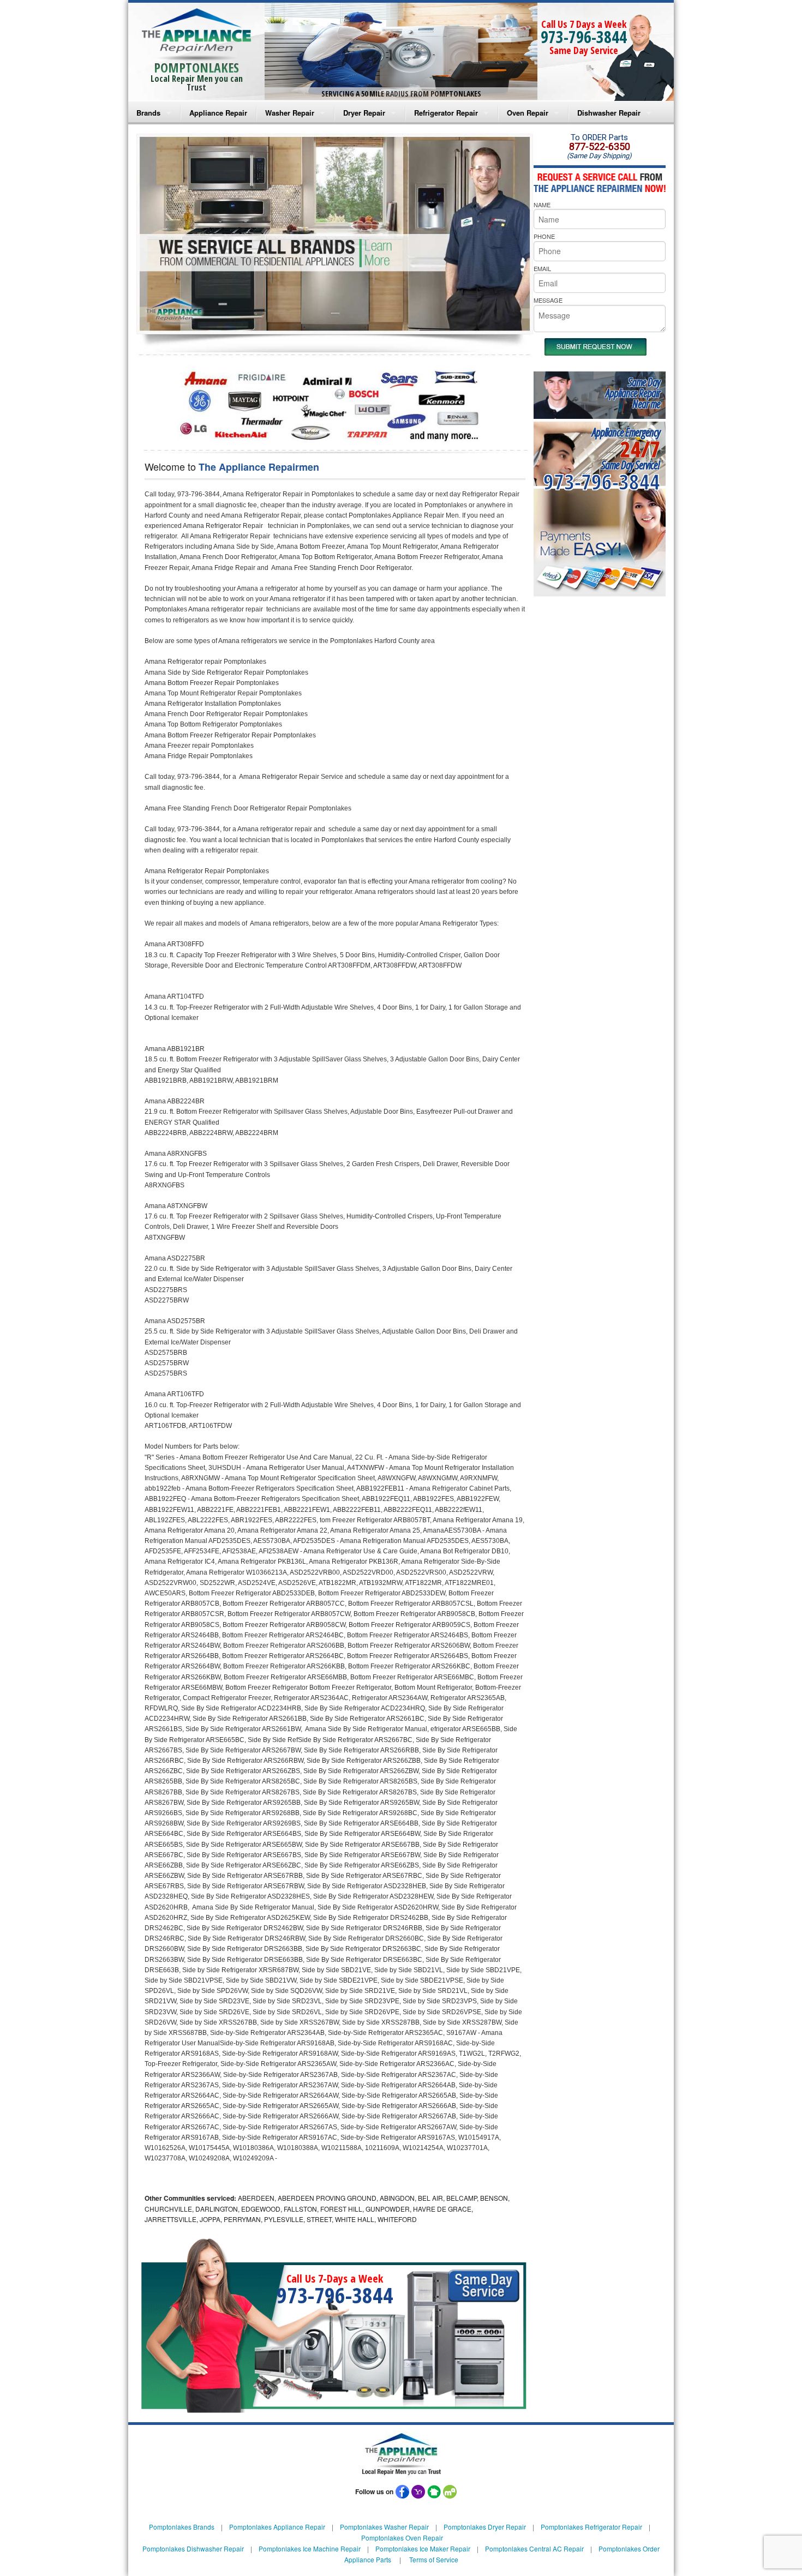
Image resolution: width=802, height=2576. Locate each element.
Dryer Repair (364, 113)
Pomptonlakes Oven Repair (402, 2538)
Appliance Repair (218, 113)
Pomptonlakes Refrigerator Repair (591, 2527)
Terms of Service (434, 2559)
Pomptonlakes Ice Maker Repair (423, 2548)
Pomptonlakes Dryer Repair (485, 2527)
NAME (542, 205)
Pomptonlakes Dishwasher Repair (193, 2548)
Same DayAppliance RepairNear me (633, 393)
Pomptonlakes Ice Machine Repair (310, 2548)
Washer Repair (290, 113)
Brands (148, 113)
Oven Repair (528, 113)
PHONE (544, 236)
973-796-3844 (584, 37)
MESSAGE (548, 300)
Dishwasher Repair (609, 113)
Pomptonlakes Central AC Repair (534, 2548)
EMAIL (542, 268)
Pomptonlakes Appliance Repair (277, 2527)
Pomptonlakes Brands (182, 2527)
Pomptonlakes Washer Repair (384, 2527)
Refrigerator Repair (446, 113)
